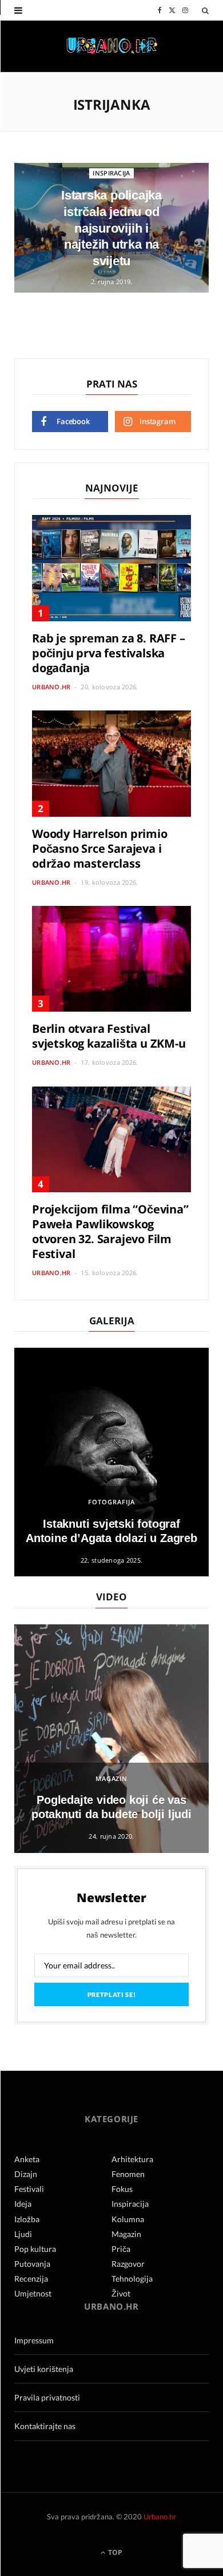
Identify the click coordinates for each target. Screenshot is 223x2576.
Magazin (112, 1778)
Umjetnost (33, 2293)
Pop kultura (35, 2249)
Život (121, 2293)
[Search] (205, 10)
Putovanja (32, 2264)
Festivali (29, 2189)
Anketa (27, 2159)
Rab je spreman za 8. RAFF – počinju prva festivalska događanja (109, 653)
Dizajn (26, 2174)
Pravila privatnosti (47, 2397)
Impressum (34, 2340)
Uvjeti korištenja (44, 2369)
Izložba (27, 2219)
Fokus (122, 2189)
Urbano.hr (51, 687)
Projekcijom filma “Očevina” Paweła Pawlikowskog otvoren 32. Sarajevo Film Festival (110, 1231)
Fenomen (128, 2174)
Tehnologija (132, 2279)
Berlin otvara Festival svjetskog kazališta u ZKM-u (109, 1036)
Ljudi (23, 2234)
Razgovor (128, 2264)
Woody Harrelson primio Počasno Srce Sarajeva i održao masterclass (100, 848)
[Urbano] (112, 47)
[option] (111, 1462)
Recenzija (31, 2279)
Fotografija (111, 1502)
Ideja (23, 2204)
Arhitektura (132, 2159)
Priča (121, 2249)
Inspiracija (111, 173)
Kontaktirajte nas (45, 2426)
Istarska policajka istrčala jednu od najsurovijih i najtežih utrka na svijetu (111, 228)
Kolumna (128, 2219)
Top (114, 2552)
